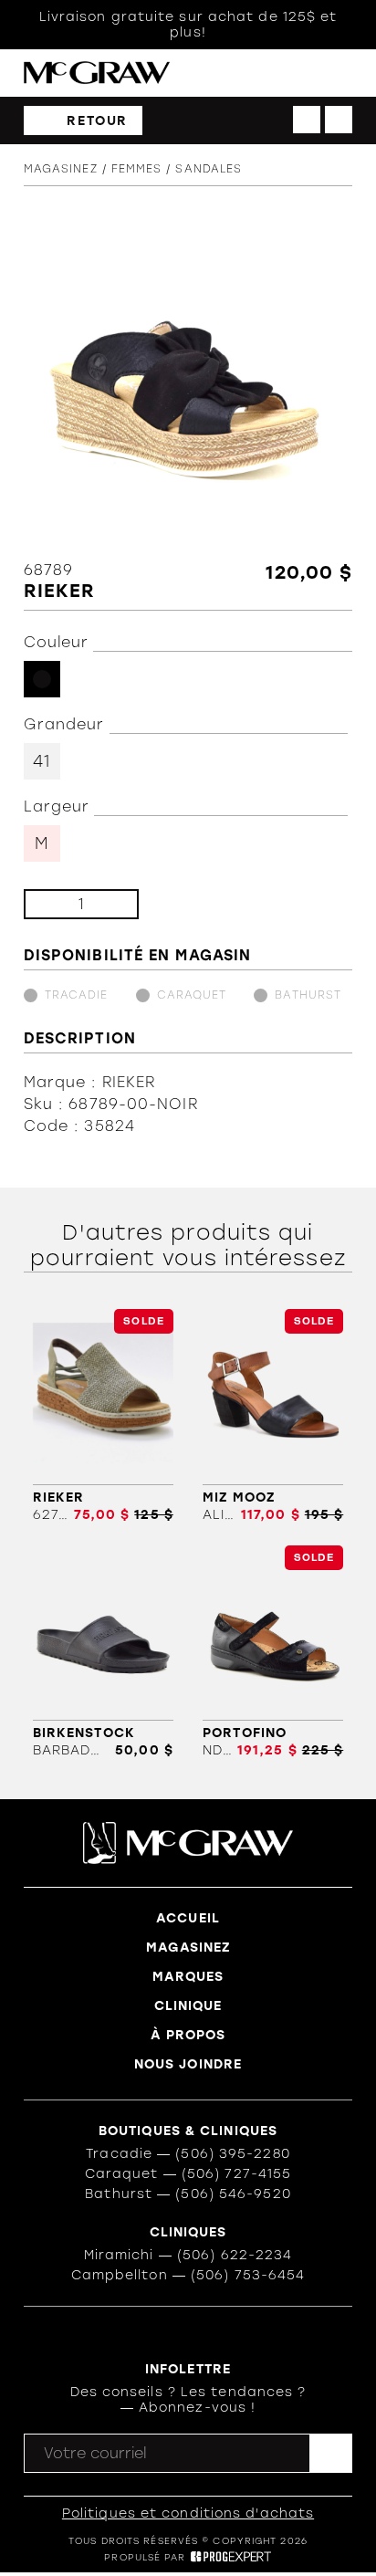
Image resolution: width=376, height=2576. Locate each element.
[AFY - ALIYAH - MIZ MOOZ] (273, 1416)
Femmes (137, 169)
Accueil (188, 1918)
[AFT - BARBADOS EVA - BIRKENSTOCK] (103, 1652)
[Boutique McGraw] (97, 73)
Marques (188, 1977)
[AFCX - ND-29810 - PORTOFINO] (273, 1652)
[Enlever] (52, 904)
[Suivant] (339, 120)
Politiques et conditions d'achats (188, 2513)
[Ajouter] (110, 904)
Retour (97, 121)
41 (42, 761)
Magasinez (61, 169)
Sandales (209, 169)
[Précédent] (307, 120)
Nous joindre (188, 2064)
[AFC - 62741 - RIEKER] (103, 1416)
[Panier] (306, 73)
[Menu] (344, 73)
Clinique (188, 2006)
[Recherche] (269, 73)
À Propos (188, 2035)
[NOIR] (42, 679)
